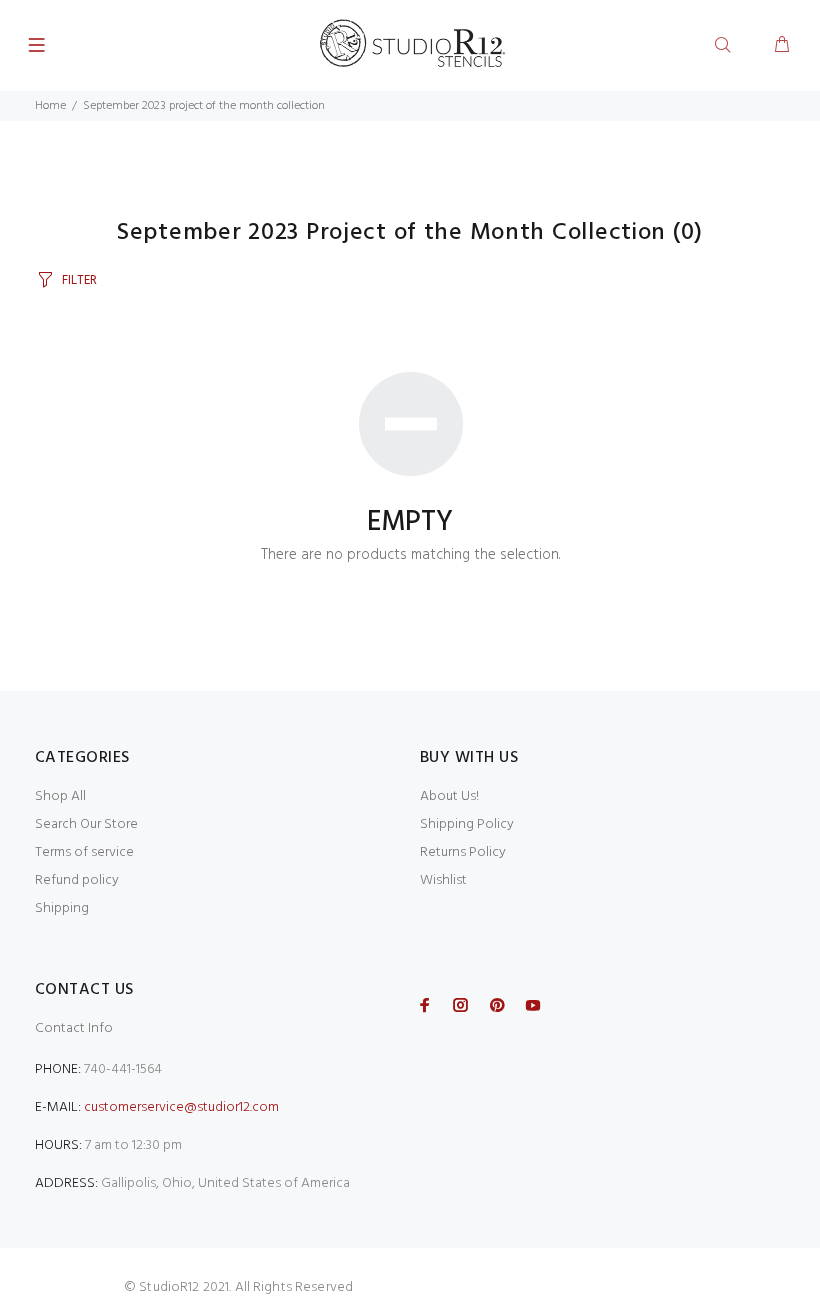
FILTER (79, 280)
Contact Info (74, 1028)
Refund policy (77, 880)
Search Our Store (86, 824)
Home (50, 106)
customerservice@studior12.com (181, 1107)
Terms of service (84, 852)
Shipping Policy (467, 824)
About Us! (449, 796)
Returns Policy (463, 852)
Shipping (62, 908)
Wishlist (443, 880)
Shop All (60, 796)
